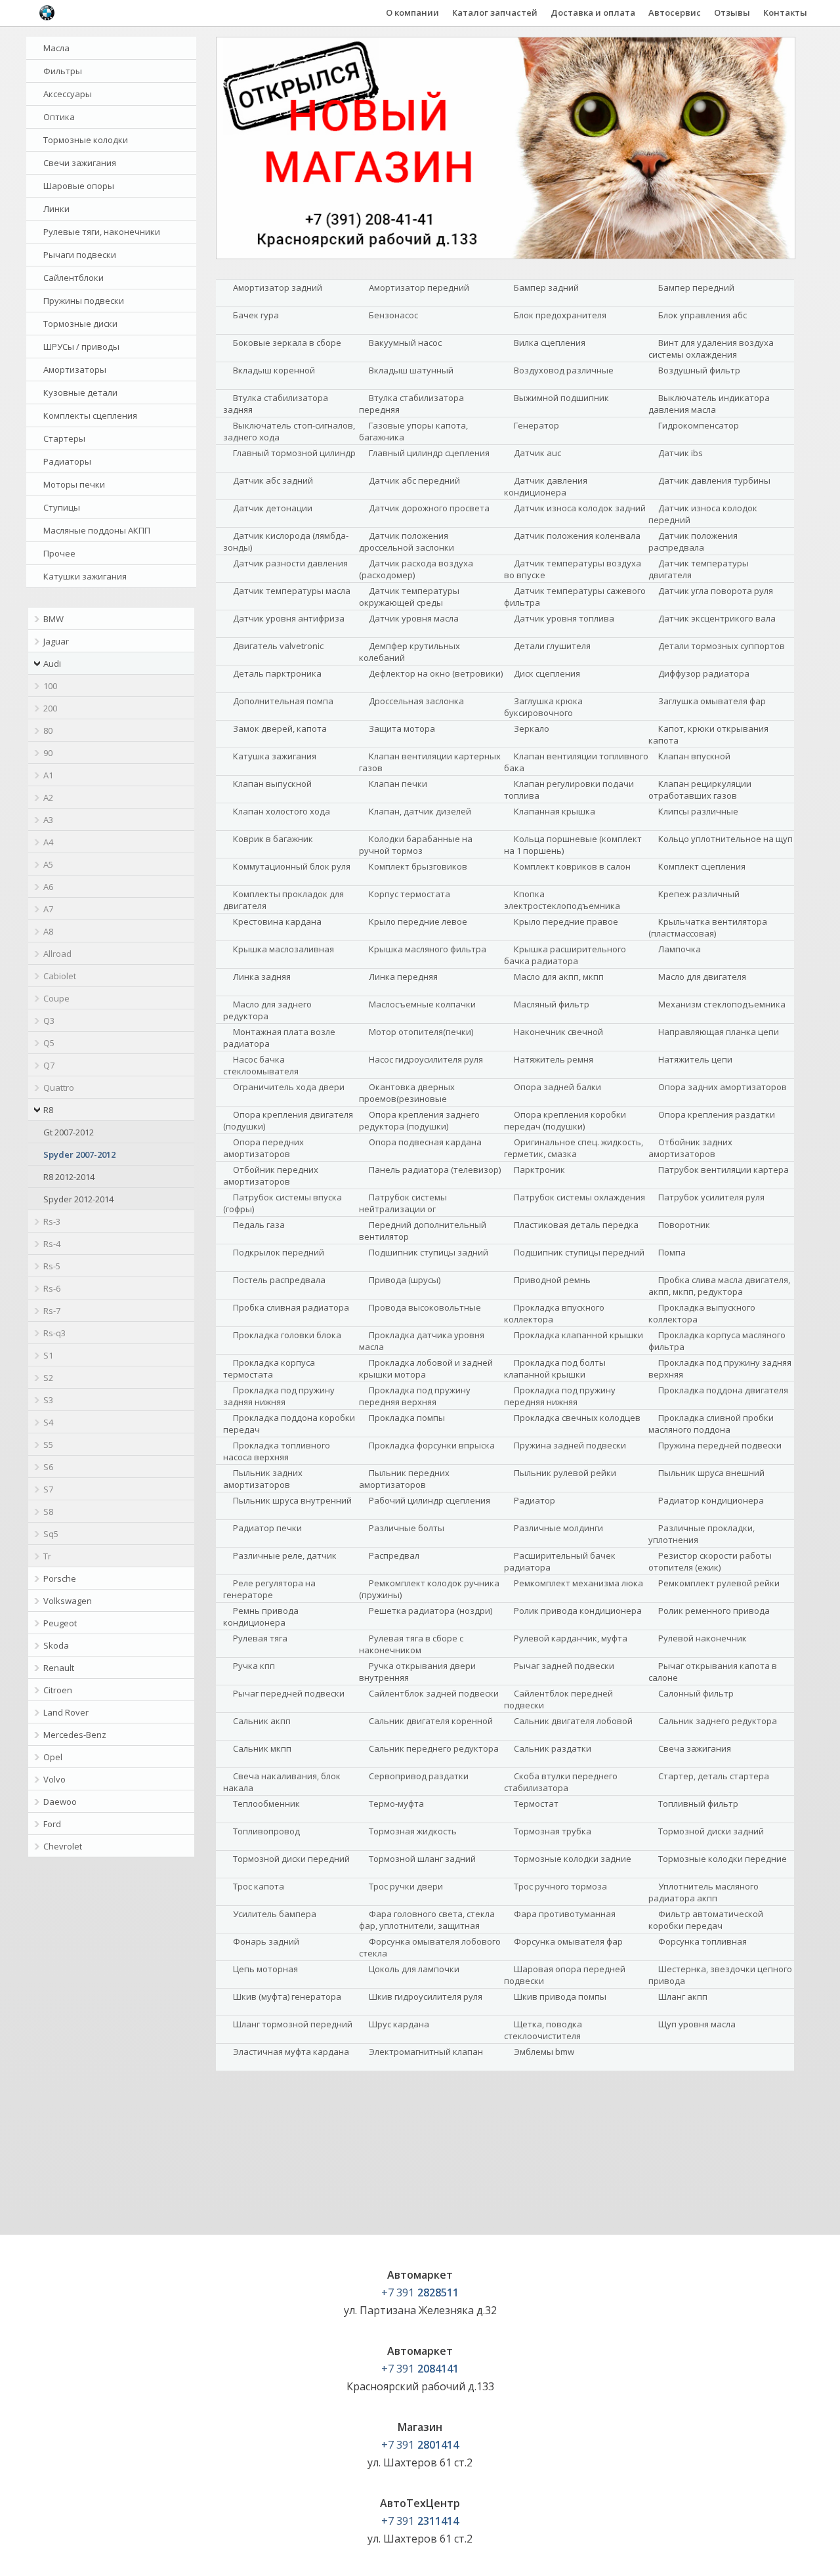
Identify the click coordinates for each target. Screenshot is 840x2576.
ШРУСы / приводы (81, 347)
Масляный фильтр (552, 1004)
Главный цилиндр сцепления (429, 453)
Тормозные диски (80, 324)
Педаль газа (259, 1225)
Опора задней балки (557, 1087)
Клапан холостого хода (282, 811)
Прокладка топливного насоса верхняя (277, 1451)
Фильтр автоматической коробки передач (706, 1920)
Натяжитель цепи (695, 1059)
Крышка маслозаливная (283, 949)
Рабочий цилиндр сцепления (430, 1500)
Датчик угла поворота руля (716, 591)
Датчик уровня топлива (564, 618)
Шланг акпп (683, 1996)
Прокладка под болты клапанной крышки (555, 1368)
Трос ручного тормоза (560, 1886)
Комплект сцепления (702, 866)
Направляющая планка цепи (719, 1032)
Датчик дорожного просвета (429, 508)
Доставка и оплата (593, 12)
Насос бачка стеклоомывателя (261, 1065)
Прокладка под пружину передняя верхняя (415, 1396)
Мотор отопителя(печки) (421, 1032)
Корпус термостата (409, 894)
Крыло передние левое (418, 921)
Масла (56, 48)
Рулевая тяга (260, 1638)
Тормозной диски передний (291, 1859)
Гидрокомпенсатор (699, 425)
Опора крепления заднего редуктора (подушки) (419, 1120)
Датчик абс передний (414, 480)
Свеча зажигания (695, 1748)
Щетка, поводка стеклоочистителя (543, 2030)
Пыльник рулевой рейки (565, 1473)
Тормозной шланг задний (422, 1859)
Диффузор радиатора (704, 673)
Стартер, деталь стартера (714, 1776)
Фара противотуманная (565, 1914)
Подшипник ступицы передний (579, 1252)
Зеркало (532, 728)
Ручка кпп (254, 1666)
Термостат (536, 1804)
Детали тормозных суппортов (722, 646)
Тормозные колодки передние (723, 1859)
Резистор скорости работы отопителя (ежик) (710, 1561)
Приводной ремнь (552, 1280)
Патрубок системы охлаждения (579, 1197)
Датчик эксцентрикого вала (717, 618)
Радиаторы (67, 461)
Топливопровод (266, 1831)
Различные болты (407, 1528)
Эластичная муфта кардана (291, 2052)
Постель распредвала (279, 1280)
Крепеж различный (699, 894)
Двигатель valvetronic (278, 646)
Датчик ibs (681, 453)
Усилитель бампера (275, 1914)
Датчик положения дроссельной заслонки (407, 541)
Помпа (672, 1252)
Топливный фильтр (698, 1804)
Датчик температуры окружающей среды (409, 597)
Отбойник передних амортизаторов (271, 1175)
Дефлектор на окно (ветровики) (436, 673)
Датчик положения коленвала (577, 536)
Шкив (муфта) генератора (287, 1996)
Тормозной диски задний (711, 1831)
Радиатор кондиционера (711, 1500)
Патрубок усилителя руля (711, 1197)
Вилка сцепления (550, 343)
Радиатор (535, 1500)
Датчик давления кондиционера (546, 486)
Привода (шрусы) (405, 1280)
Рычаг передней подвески (289, 1693)
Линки (56, 209)
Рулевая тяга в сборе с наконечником (411, 1644)
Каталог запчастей (495, 12)
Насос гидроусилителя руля (426, 1059)
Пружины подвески (84, 301)
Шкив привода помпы (560, 1996)
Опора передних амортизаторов (263, 1148)
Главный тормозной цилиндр (294, 453)
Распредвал (394, 1555)
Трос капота (259, 1886)
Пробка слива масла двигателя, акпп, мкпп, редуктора (719, 1286)
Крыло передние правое (566, 921)
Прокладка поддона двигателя (723, 1390)
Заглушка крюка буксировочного (543, 707)
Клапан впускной (694, 756)
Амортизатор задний (278, 287)
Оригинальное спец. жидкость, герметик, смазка (574, 1148)
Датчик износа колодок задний (580, 508)
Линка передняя (403, 977)
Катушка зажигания (275, 756)
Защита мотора (402, 728)
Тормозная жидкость (413, 1831)
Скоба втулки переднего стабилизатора (561, 1782)
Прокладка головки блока (287, 1335)
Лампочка (680, 949)
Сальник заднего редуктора (718, 1721)
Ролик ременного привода (714, 1611)
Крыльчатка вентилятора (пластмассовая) (708, 927)
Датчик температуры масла (292, 591)
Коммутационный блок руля (292, 866)
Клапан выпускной (272, 784)
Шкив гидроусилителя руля (426, 1996)
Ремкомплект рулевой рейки (719, 1583)
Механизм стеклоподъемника (722, 1004)
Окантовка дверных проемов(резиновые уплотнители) (407, 1099)
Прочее (59, 553)
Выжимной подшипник (561, 398)
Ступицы (62, 507)
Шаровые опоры (79, 186)
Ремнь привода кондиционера (261, 1616)
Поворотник (684, 1225)
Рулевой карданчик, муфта (571, 1638)
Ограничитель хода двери (289, 1087)
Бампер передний (696, 287)
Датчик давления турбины (714, 480)
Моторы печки (74, 484)
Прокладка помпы (407, 1418)
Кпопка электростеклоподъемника (562, 900)
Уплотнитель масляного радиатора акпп (703, 1892)
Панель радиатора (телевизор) (435, 1170)
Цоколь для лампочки (414, 1969)
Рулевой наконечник (703, 1638)
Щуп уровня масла (697, 2024)
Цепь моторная (265, 1969)
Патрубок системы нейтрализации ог (403, 1203)
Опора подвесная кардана (425, 1142)
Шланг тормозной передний (293, 2024)
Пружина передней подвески (720, 1445)
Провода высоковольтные (425, 1307)
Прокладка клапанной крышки (578, 1335)
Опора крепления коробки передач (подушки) (565, 1120)
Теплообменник (266, 1804)
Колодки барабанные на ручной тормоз (416, 845)
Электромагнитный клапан (426, 2052)
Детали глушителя (552, 646)
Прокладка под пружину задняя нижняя (279, 1396)
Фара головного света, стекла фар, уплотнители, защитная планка (427, 1926)
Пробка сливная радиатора (291, 1307)
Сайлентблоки (73, 278)
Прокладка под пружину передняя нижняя (560, 1396)
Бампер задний (546, 287)
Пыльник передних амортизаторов (404, 1479)
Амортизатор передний (419, 287)
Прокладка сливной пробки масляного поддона (711, 1424)
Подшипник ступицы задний (429, 1252)
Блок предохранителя (560, 315)
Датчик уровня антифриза (289, 618)
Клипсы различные (698, 811)
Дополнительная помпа (283, 701)
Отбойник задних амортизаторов (690, 1148)
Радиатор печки (267, 1528)
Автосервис (675, 12)
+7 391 (420, 2292)
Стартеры (64, 438)
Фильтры (63, 71)
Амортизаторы (75, 370)
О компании (412, 12)
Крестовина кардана (277, 921)
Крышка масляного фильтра (428, 949)
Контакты (785, 12)
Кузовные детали (80, 392)
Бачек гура (256, 315)
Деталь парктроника (277, 673)
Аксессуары (68, 94)
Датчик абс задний (273, 480)
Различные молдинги (558, 1528)
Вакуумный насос (405, 343)
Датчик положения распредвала (693, 541)
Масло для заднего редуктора (267, 1010)
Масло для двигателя (702, 977)
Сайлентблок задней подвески (434, 1693)
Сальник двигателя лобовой (573, 1721)
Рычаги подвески (80, 255)
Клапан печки (398, 784)
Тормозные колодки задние (573, 1859)
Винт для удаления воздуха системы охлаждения (711, 348)
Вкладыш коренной (274, 370)
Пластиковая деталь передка (576, 1225)
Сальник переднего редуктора (434, 1748)
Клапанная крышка (555, 811)
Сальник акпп (262, 1721)
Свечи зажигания (80, 163)
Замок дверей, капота (280, 728)
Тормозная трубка (553, 1831)
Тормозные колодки (86, 140)
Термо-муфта (396, 1804)
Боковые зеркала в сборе (287, 343)
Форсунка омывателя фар (568, 1941)
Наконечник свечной (558, 1032)
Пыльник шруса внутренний (292, 1500)
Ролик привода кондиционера (578, 1611)
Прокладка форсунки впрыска (432, 1445)
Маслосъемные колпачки (422, 1004)
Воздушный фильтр (699, 370)
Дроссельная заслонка (416, 701)
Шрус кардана (399, 2024)
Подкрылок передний (279, 1252)
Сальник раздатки (553, 1748)
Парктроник (539, 1170)
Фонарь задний (266, 1941)
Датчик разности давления (290, 563)
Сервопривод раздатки (419, 1776)
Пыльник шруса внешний (711, 1473)
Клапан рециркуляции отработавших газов (700, 790)
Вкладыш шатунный (411, 370)
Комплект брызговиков (418, 866)
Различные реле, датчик (285, 1555)
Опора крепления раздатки (717, 1114)
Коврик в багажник (273, 839)
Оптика (59, 117)
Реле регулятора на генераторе (269, 1589)
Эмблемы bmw (544, 2052)
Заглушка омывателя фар (712, 701)
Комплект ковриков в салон (572, 866)
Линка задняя (262, 977)
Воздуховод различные (564, 370)
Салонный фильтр (696, 1693)
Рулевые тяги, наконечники (102, 232)
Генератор (536, 425)
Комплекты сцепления (90, 415)
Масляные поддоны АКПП (97, 530)
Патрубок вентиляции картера (724, 1170)
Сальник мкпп (262, 1748)
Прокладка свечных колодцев (577, 1418)
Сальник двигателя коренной (431, 1721)
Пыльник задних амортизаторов (263, 1479)
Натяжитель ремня (554, 1059)
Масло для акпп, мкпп (559, 977)
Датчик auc (537, 453)
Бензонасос (393, 315)
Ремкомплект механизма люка (578, 1583)
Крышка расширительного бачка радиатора (565, 955)
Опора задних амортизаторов (723, 1087)
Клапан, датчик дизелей (420, 811)
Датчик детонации (273, 508)
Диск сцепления (547, 673)
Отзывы (732, 12)
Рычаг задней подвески (564, 1666)
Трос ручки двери (406, 1886)
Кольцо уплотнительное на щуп (725, 839)
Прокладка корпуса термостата (269, 1368)
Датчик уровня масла (414, 618)
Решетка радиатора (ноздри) (430, 1611)
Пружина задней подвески (570, 1445)
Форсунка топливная (703, 1941)
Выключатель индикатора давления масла (709, 404)
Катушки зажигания (85, 576)
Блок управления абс (703, 315)
